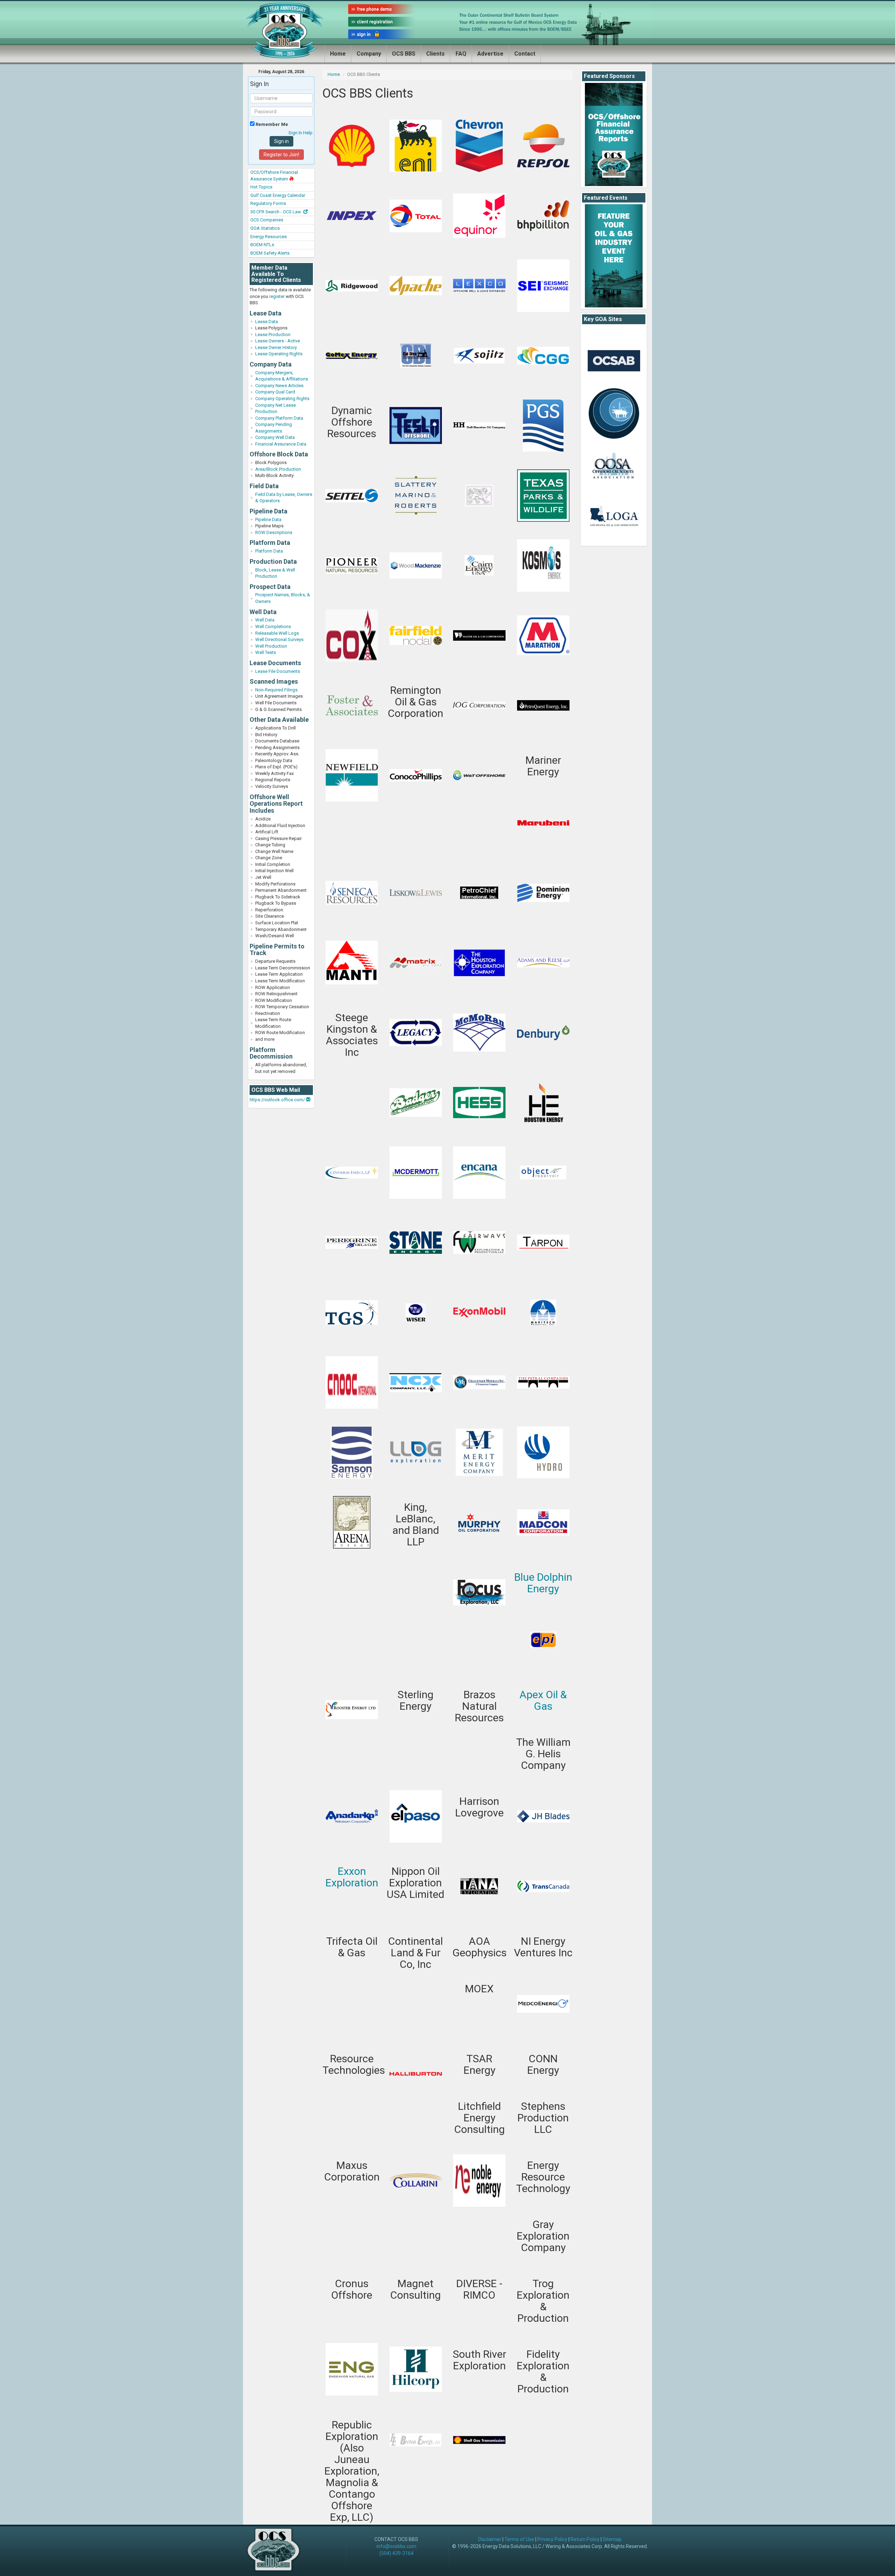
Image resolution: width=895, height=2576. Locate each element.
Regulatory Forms (268, 203)
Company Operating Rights (282, 399)
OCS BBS (404, 54)
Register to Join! (281, 155)
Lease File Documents (278, 671)
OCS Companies (267, 220)
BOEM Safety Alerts (270, 253)
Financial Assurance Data (281, 444)
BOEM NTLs (262, 245)
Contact (525, 54)
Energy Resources (268, 237)
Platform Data (269, 551)
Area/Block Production (278, 469)
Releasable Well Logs (277, 633)
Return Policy (585, 2539)
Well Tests (266, 652)
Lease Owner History (276, 347)
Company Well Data (275, 437)
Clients (435, 54)
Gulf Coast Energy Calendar (278, 195)
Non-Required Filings (276, 690)
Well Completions (273, 627)
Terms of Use (519, 2539)
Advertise (490, 54)
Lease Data (267, 322)
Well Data (265, 620)
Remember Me (271, 124)
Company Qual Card (275, 392)
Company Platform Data (279, 418)
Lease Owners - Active (278, 341)
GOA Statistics (265, 228)
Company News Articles (279, 386)
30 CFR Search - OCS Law (276, 212)
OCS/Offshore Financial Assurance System (274, 176)
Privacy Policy (552, 2539)
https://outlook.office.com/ (278, 1100)
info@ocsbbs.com (396, 2546)
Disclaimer (490, 2539)
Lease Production (273, 335)
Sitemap (612, 2539)
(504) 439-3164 (396, 2553)
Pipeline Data (268, 520)
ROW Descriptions (274, 532)
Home (338, 54)
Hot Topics (261, 187)
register (277, 296)
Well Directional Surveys (279, 639)
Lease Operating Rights (279, 354)
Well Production (271, 646)
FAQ (461, 54)
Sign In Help (300, 133)
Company (369, 54)
